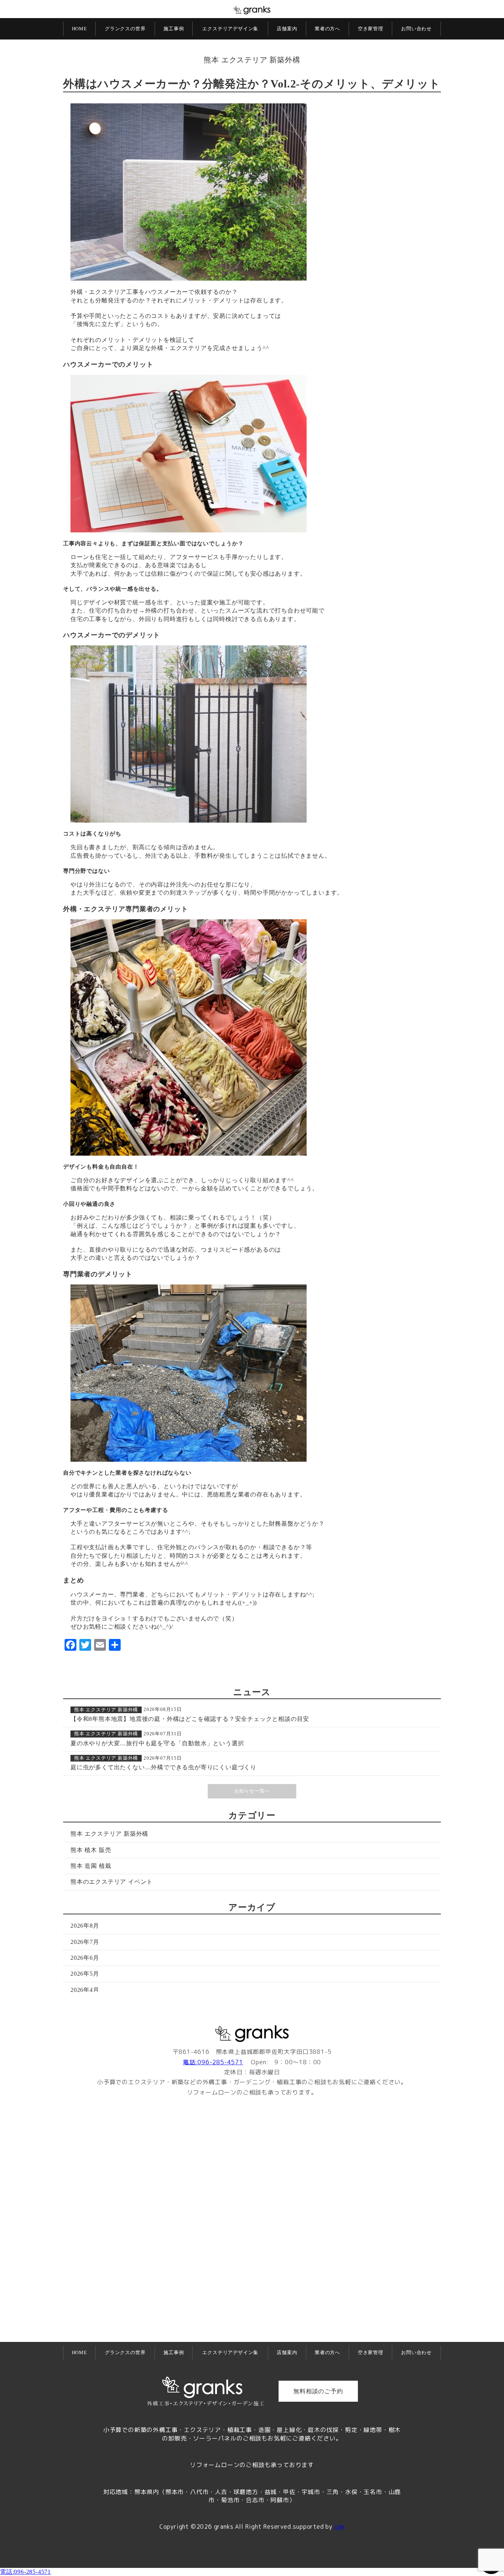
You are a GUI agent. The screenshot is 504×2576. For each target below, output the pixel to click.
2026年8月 (85, 1926)
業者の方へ (327, 29)
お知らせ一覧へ (252, 1791)
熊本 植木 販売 (91, 1850)
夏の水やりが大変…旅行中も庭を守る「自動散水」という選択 (157, 1743)
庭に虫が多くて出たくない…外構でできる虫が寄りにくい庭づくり (163, 1767)
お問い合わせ (416, 29)
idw (339, 2527)
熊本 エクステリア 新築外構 (252, 60)
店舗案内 (287, 29)
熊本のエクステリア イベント (112, 1882)
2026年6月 (85, 1958)
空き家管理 (371, 29)
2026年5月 (85, 1974)
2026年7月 (85, 1942)
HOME (80, 29)
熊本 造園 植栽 (91, 1866)
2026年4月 (85, 1990)
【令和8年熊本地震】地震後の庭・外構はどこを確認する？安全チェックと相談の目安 (190, 1719)
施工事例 (174, 29)
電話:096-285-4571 (213, 2062)
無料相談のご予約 (318, 2391)
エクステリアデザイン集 (230, 29)
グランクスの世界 (125, 29)
